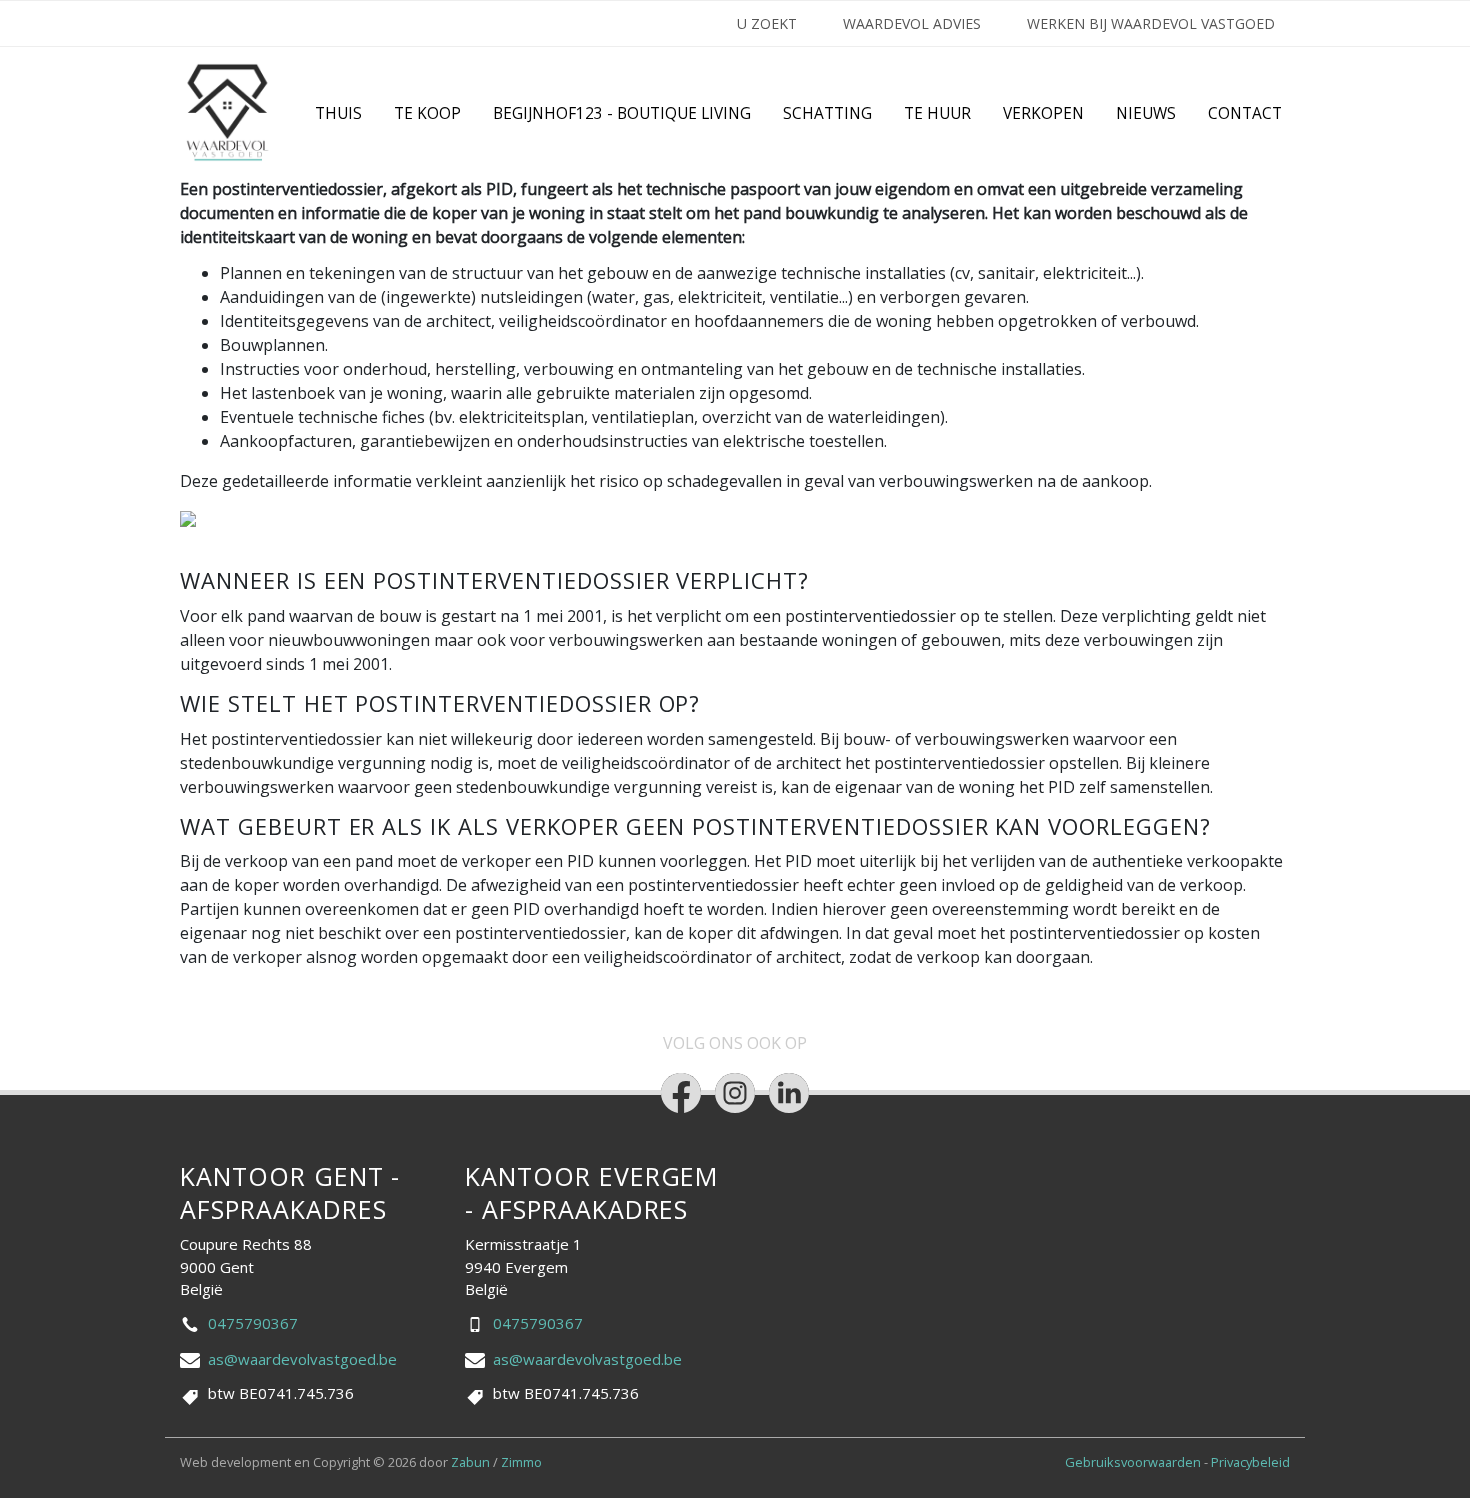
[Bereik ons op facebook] (681, 1093)
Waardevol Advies (912, 23)
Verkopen (1043, 113)
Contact (1245, 113)
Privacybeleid (1250, 1462)
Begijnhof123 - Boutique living (622, 113)
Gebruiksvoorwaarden (1134, 1462)
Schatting (827, 113)
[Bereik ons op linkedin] (789, 1093)
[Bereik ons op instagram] (735, 1093)
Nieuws (1146, 113)
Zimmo (521, 1462)
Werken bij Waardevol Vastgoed (1151, 23)
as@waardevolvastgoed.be (302, 1359)
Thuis (338, 113)
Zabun (470, 1462)
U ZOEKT (767, 23)
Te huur (937, 113)
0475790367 (253, 1323)
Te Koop (427, 113)
